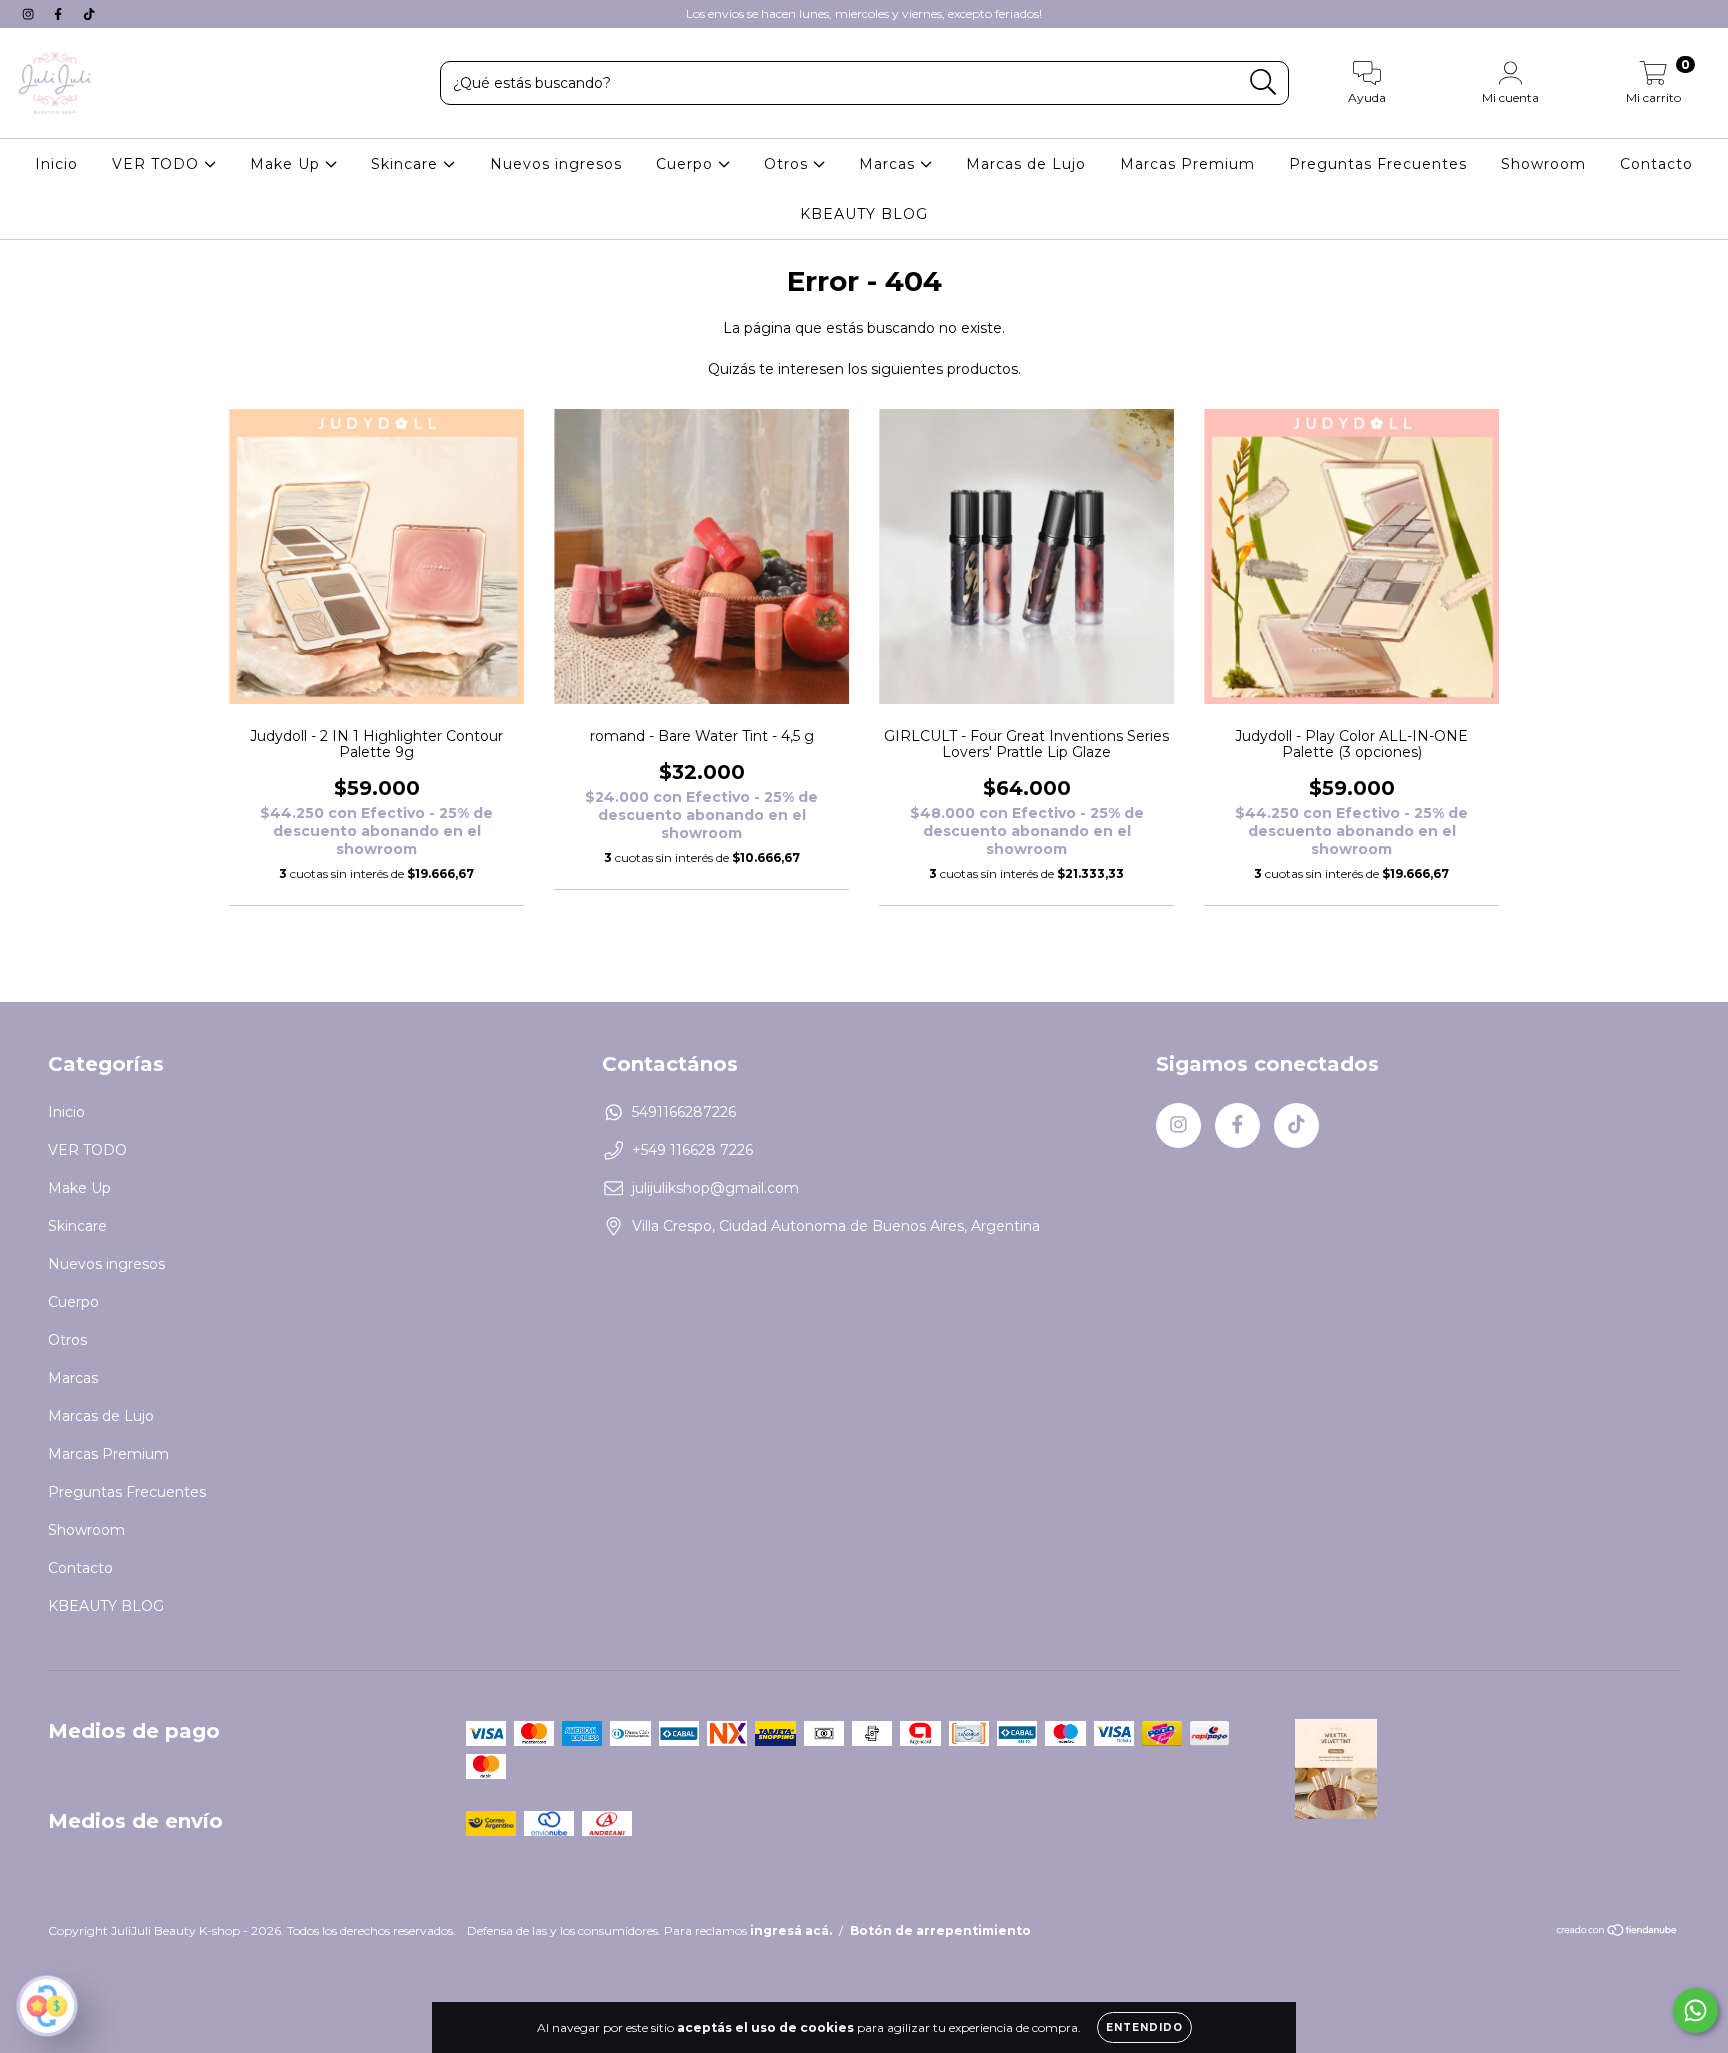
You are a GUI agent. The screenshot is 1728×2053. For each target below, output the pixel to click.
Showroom (1543, 164)
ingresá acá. (791, 1930)
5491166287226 (684, 1112)
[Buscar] (1263, 82)
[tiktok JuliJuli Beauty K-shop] (89, 14)
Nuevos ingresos (556, 164)
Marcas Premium (1187, 164)
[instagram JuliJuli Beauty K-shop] (30, 14)
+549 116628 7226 (692, 1150)
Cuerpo (687, 164)
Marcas (889, 164)
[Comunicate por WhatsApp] (1695, 2010)
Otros (788, 164)
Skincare (407, 164)
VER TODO (158, 164)
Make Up (287, 164)
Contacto (1656, 164)
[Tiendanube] (1617, 1932)
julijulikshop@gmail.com (715, 1188)
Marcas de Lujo (1026, 164)
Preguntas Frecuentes (1378, 164)
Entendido (1144, 2027)
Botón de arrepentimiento (940, 1930)
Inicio (56, 164)
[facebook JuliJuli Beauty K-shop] (60, 14)
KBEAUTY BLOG (864, 214)
